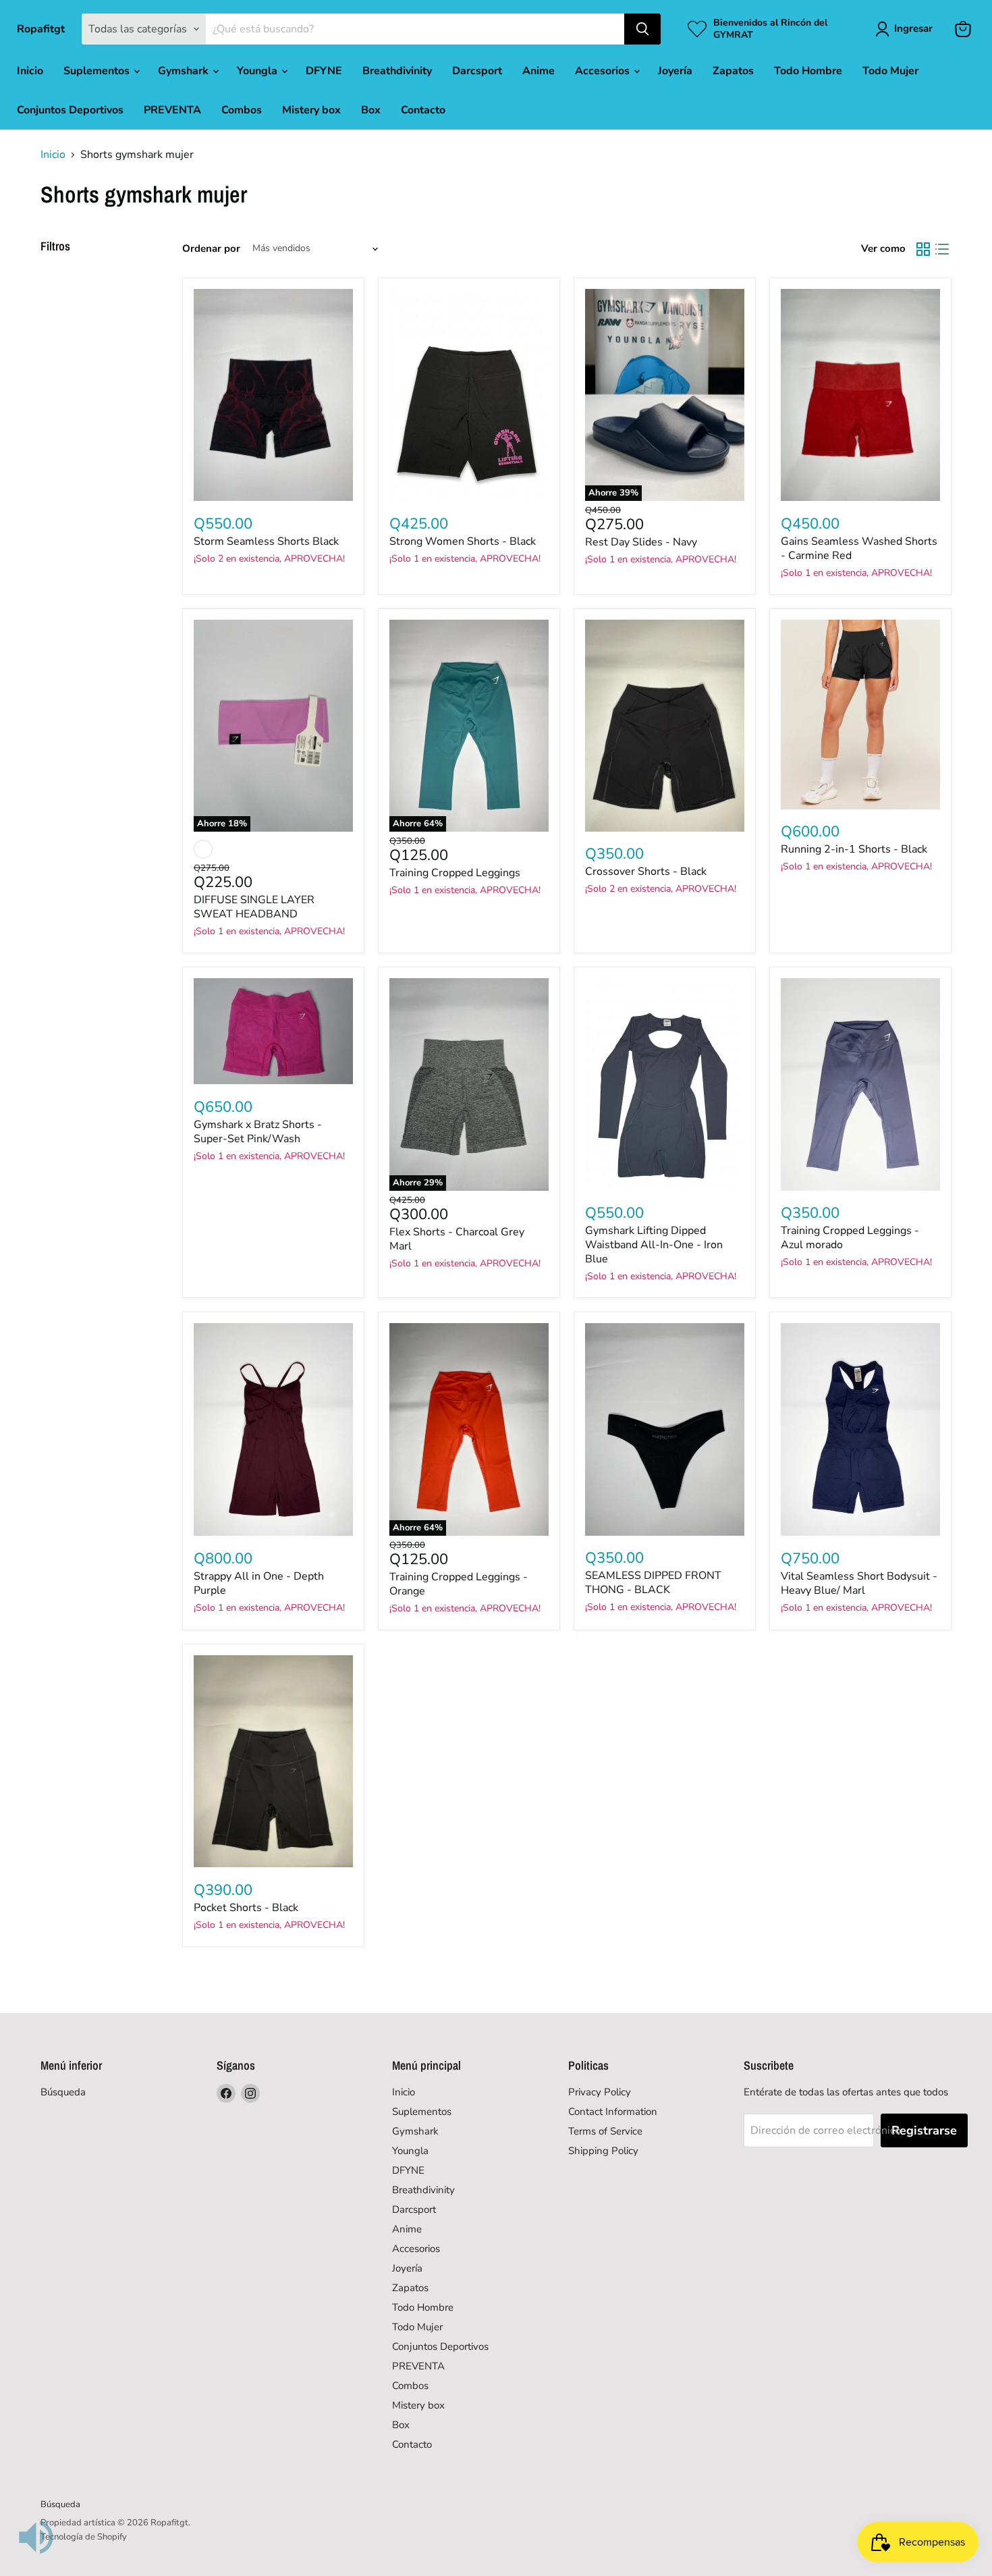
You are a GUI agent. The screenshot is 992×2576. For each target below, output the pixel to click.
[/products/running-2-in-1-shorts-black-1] (860, 715)
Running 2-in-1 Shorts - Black (854, 849)
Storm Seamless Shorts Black (266, 541)
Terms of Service (605, 2131)
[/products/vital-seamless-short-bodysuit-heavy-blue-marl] (860, 1429)
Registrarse (924, 2130)
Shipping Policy (603, 2151)
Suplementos (98, 71)
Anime (539, 71)
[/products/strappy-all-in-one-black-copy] (273, 1429)
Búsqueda (63, 2092)
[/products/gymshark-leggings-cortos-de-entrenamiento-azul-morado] (860, 1084)
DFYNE (324, 71)
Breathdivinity (397, 71)
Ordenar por (211, 249)
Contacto (423, 110)
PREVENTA (172, 110)
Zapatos (733, 71)
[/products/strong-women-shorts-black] (469, 395)
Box (371, 110)
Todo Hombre (808, 71)
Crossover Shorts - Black (646, 871)
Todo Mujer (890, 71)
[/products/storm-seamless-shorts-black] (273, 395)
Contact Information (613, 2112)
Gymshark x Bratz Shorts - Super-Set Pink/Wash (258, 1132)
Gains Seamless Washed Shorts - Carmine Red (859, 548)
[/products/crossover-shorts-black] (665, 726)
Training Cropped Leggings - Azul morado (850, 1238)
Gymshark (185, 71)
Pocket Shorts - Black (246, 1908)
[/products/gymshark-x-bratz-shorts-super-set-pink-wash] (273, 1031)
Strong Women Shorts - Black (463, 541)
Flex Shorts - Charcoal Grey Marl (457, 1239)
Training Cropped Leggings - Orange (459, 1584)
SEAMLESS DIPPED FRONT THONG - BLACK (653, 1583)
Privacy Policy (600, 2092)
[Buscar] (642, 29)
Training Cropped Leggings (455, 873)
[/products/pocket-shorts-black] (273, 1762)
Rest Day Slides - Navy (641, 542)
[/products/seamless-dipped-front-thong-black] (665, 1429)
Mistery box (311, 110)
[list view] (942, 249)
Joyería (675, 71)
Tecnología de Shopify (84, 2537)
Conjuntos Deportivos (70, 110)
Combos (242, 110)
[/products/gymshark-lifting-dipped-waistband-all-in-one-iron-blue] (665, 1084)
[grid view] (923, 249)
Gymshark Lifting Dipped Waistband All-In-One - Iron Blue (654, 1245)
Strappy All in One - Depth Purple (259, 1583)
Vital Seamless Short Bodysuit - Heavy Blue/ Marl (859, 1583)
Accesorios (604, 71)
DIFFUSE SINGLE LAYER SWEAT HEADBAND (254, 907)
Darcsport (477, 71)
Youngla (258, 71)
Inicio (30, 71)
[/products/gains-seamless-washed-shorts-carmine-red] (860, 395)
